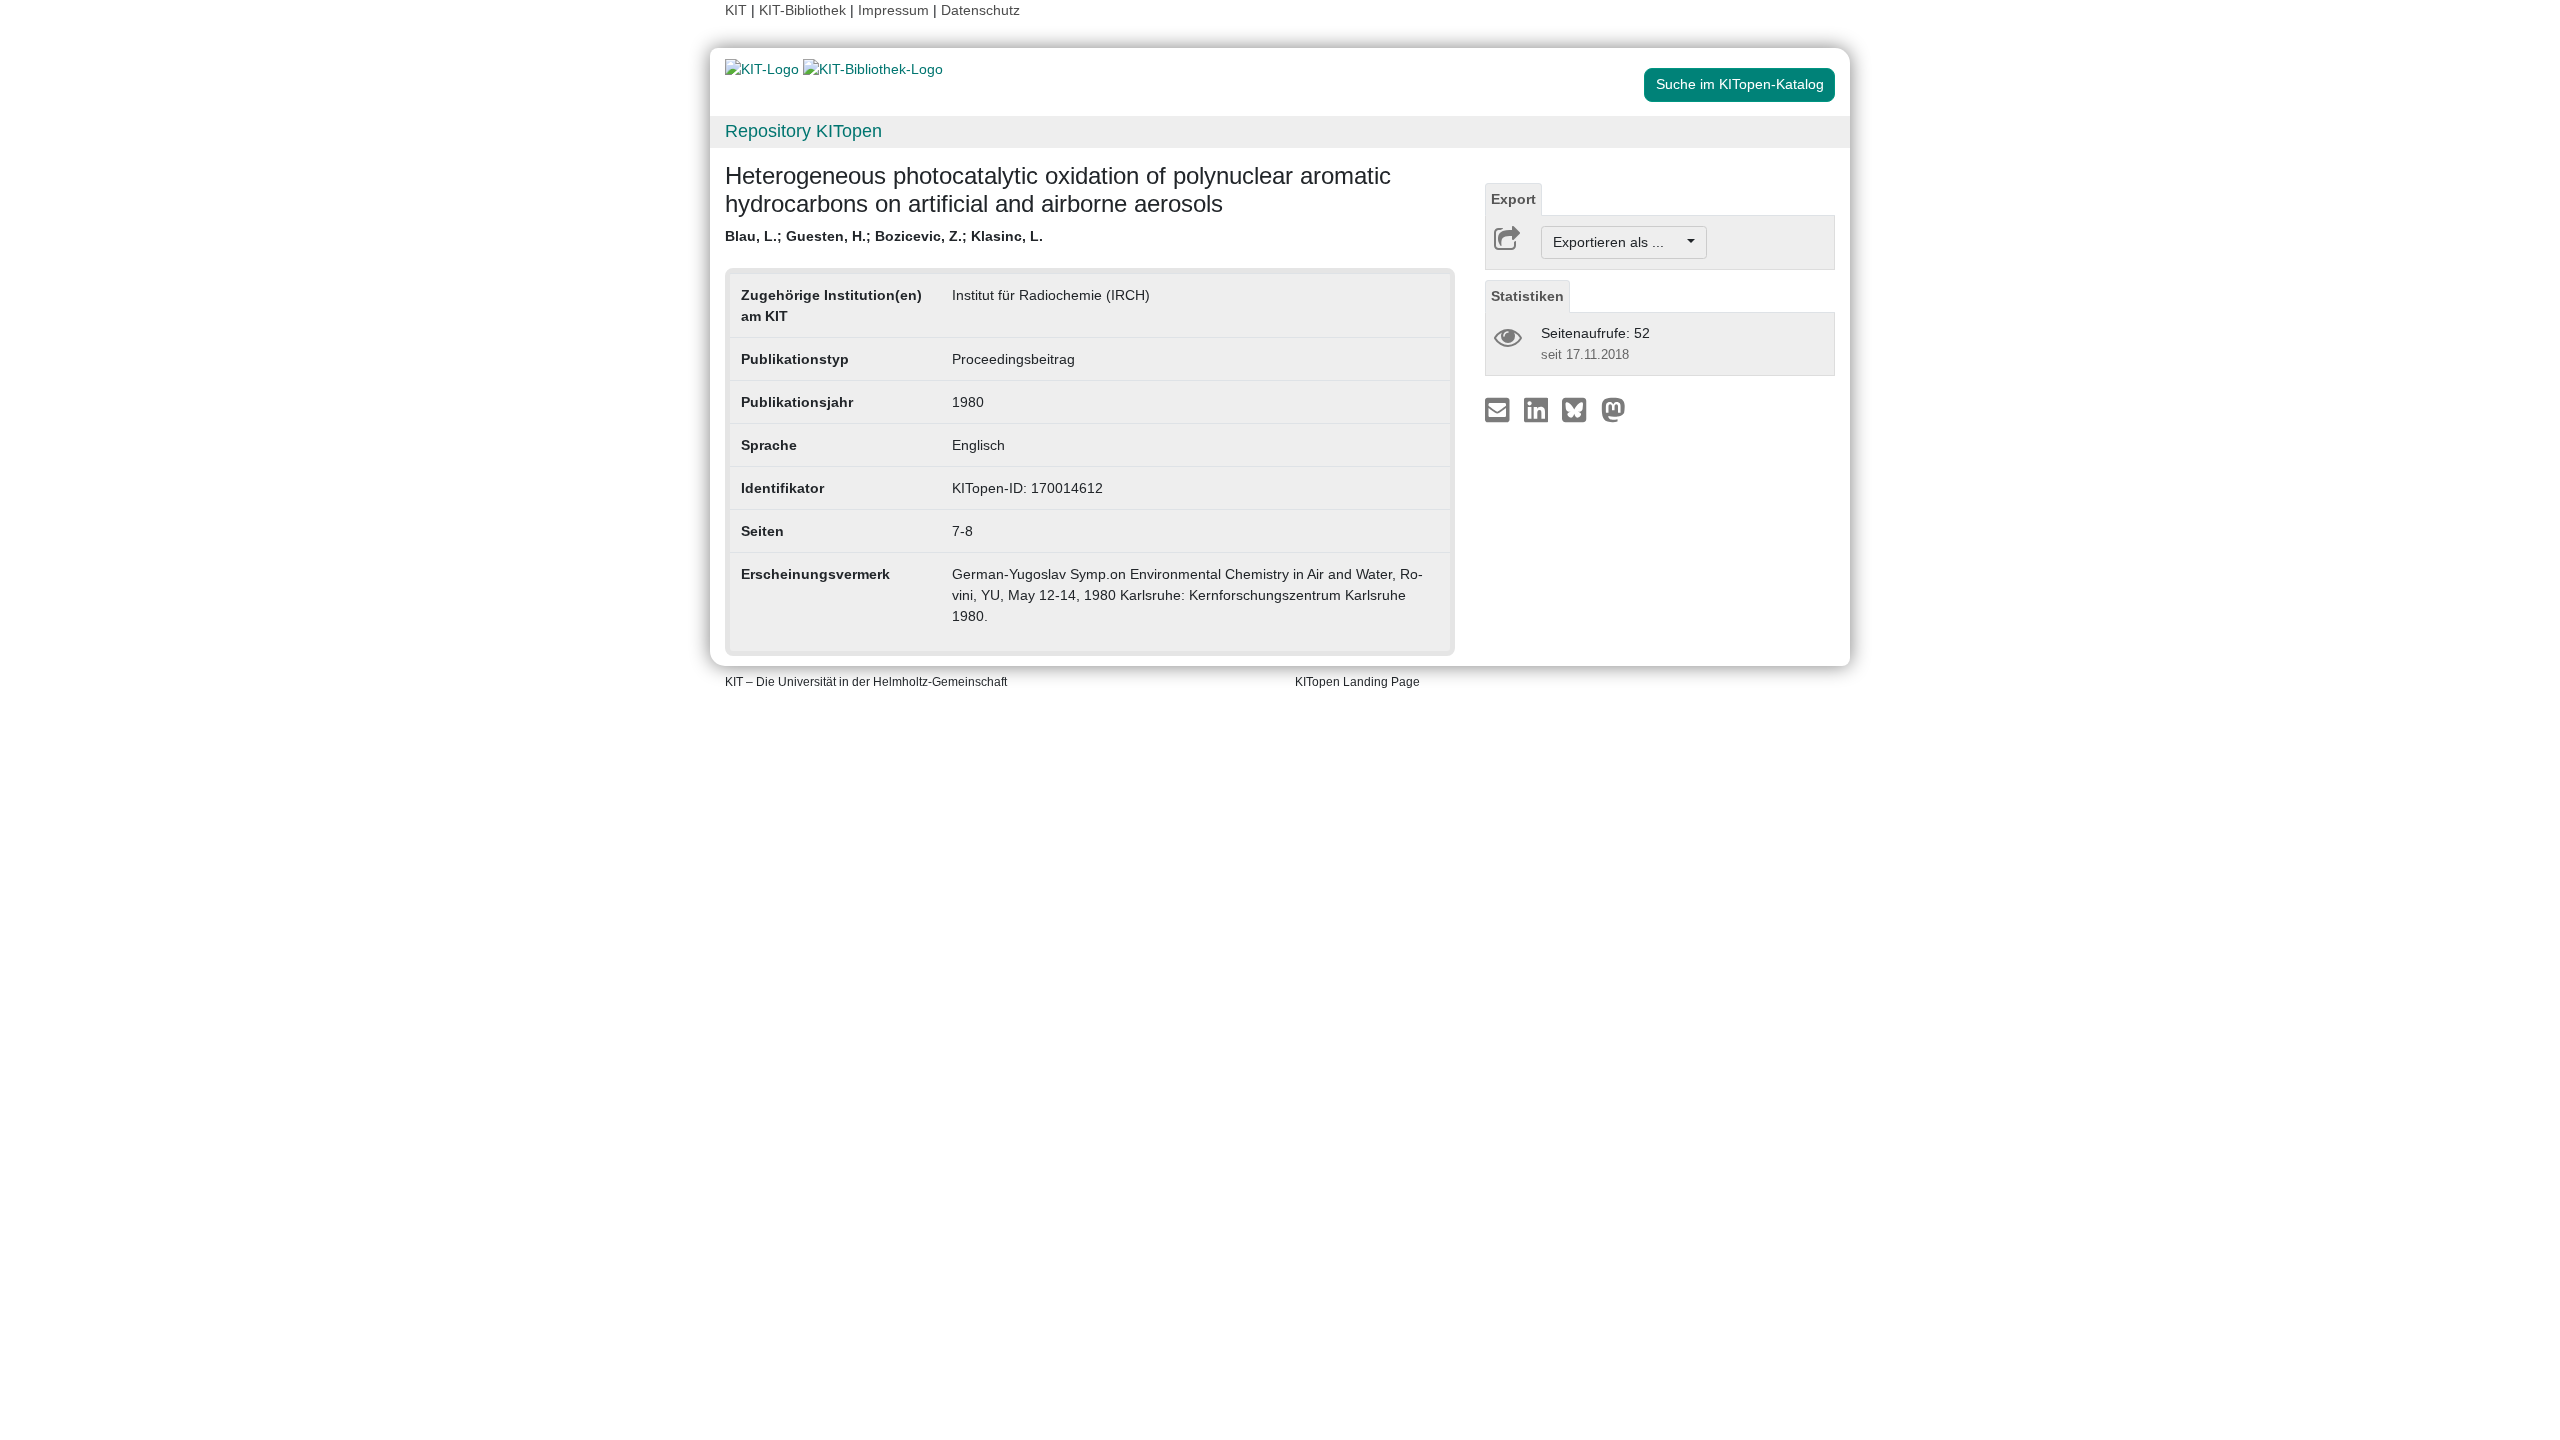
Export (1513, 199)
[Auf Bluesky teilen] (1579, 409)
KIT (736, 10)
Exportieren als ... (1618, 242)
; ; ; (884, 236)
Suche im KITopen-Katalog (1740, 84)
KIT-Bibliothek (804, 10)
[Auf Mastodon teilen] (1613, 409)
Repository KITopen (803, 131)
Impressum (893, 10)
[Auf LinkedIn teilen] (1538, 409)
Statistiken (1527, 296)
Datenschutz (980, 10)
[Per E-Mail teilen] (1499, 409)
